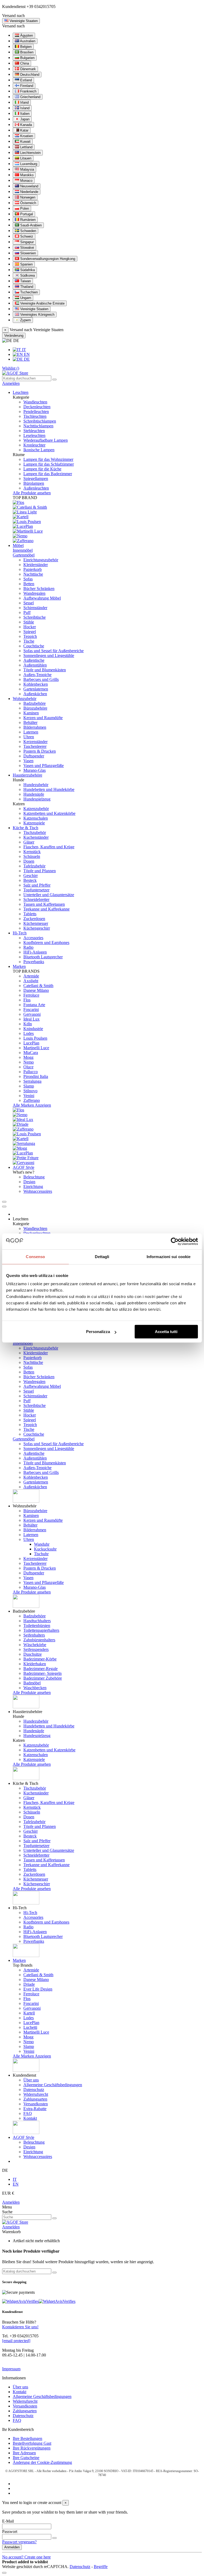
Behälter (30, 722)
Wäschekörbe (35, 1645)
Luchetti (30, 2027)
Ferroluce (31, 995)
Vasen (28, 761)
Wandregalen (34, 593)
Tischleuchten (35, 416)
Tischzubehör (35, 832)
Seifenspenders (36, 1649)
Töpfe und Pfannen (40, 871)
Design (29, 1182)
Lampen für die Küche (42, 469)
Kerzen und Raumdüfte (43, 718)
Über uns (31, 2080)
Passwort (10, 2531)
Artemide (31, 976)
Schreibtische (35, 617)
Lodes (29, 1033)
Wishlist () (11, 368)
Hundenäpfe (34, 794)
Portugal (26, 214)
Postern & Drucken (40, 751)
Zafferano (32, 1100)
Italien (24, 114)
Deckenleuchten (37, 407)
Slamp (29, 1086)
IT (24, 350)
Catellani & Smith (38, 986)
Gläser (29, 842)
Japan (24, 119)
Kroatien (26, 136)
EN (26, 354)
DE (26, 359)
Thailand (26, 287)
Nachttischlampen (38, 426)
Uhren (29, 737)
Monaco (26, 181)
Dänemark (27, 69)
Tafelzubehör (34, 866)
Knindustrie (33, 1029)
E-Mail (8, 2521)
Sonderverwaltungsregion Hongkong (47, 259)
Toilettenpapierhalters (41, 1630)
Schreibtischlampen (40, 421)
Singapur (26, 242)
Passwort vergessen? (19, 2542)
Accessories (33, 938)
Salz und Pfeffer (37, 885)
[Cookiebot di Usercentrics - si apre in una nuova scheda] (175, 1241)
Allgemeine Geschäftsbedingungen (53, 2085)
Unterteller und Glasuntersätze (49, 895)
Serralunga (32, 1081)
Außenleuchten (36, 488)
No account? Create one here (26, 2557)
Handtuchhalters (37, 1621)
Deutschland (29, 75)
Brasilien (26, 52)
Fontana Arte (34, 1005)
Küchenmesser (36, 923)
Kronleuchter (34, 445)
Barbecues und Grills (41, 679)
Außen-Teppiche (37, 675)
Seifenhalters (34, 1635)
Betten (29, 584)
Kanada (25, 125)
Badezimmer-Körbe (40, 1659)
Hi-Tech (30, 1913)
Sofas (28, 579)
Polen (24, 208)
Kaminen (31, 713)
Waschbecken (35, 1688)
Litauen (25, 158)
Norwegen (27, 197)
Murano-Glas (35, 770)
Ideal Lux (31, 1019)
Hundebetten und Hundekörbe (49, 789)
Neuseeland (29, 186)
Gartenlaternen (36, 689)
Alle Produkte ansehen (32, 493)
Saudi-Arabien (30, 225)
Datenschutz (34, 2090)
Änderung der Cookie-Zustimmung (42, 2462)
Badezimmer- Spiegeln (42, 1673)
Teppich (30, 636)
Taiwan (25, 281)
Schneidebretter (36, 899)
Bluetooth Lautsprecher (43, 957)
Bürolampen (34, 483)
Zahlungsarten (35, 2099)
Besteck (30, 880)
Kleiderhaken (35, 1664)
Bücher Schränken (39, 589)
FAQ (28, 2113)
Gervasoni (32, 1014)
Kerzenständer (35, 742)
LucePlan (31, 1043)
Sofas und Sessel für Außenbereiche (54, 651)
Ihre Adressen (24, 2453)
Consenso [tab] (35, 1257)
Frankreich (28, 91)
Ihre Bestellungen (27, 2438)
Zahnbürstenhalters (39, 1640)
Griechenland (30, 97)
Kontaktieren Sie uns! (20, 2327)
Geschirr (31, 876)
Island (24, 108)
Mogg (28, 1057)
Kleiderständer (36, 565)
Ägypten (26, 35)
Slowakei (27, 248)
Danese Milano (36, 990)
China (24, 63)
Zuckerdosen (34, 919)
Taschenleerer (35, 746)
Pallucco (31, 1072)
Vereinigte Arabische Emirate (42, 303)
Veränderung (14, 336)
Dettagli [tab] (102, 1257)
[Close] (4, 1207)
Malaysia (27, 169)
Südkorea (27, 275)
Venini (29, 1096)
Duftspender (34, 756)
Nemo (29, 1062)
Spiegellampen (36, 478)
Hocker (30, 627)
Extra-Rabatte (35, 2109)
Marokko (26, 175)
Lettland (26, 147)
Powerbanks (34, 962)
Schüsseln (32, 856)
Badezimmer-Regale (41, 1669)
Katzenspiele (34, 823)
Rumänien (27, 220)
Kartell (29, 2013)
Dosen (29, 861)
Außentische (34, 660)
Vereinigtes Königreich (37, 315)
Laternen (31, 732)
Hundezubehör (36, 785)
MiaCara (31, 1053)
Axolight (31, 981)
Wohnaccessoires (38, 1191)
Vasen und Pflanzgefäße (44, 766)
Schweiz (26, 236)
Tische (29, 641)
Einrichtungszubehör (41, 560)
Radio (28, 947)
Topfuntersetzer (36, 890)
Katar (24, 130)
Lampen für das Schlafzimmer (49, 464)
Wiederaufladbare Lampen (46, 440)
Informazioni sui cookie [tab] (169, 1257)
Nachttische (33, 574)
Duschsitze (33, 1654)
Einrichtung (33, 1186)
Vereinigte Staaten (34, 309)
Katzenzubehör (36, 809)
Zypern (25, 320)
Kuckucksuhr (45, 1549)
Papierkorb (33, 569)
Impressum (11, 2369)
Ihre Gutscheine (26, 2458)
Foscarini (31, 1009)
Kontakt (30, 2118)
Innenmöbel (23, 550)
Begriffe (101, 2567)
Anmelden (11, 2202)
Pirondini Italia (36, 1076)
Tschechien (28, 292)
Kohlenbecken (36, 684)
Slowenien (27, 253)
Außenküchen (35, 694)
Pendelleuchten (36, 412)
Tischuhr (41, 1554)
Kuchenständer (36, 837)
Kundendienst (14, 7)
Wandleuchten (35, 402)
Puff (27, 612)
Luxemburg (28, 164)
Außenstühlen (35, 665)
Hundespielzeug (37, 799)
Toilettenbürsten (37, 1626)
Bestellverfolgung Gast (32, 2443)
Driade (29, 1984)
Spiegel (30, 632)
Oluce (28, 1067)
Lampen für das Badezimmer (48, 474)
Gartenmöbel (24, 555)
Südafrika (27, 270)
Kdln (28, 1024)
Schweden (28, 231)
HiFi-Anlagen (35, 952)
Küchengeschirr (37, 928)
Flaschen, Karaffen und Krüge (49, 847)
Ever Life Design (38, 1989)
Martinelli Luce (36, 1048)
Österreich (28, 203)
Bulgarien (27, 58)
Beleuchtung (34, 1177)
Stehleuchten (34, 431)
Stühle (29, 622)
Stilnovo (30, 1091)
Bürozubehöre (35, 708)
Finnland (26, 86)
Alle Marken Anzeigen (32, 1105)
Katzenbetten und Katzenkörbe (49, 813)
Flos (27, 1000)
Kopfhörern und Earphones (46, 943)
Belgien (25, 47)
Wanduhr (42, 1544)
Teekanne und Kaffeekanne (46, 909)
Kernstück (32, 852)
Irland (24, 102)
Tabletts (30, 914)
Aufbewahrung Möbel (42, 598)
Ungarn (25, 298)
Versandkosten (36, 2104)
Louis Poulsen (35, 1038)
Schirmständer (35, 608)
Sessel (29, 603)
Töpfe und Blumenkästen (45, 670)
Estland (25, 80)
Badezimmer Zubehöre (43, 1678)
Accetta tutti (166, 1332)
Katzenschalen (36, 818)
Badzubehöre (35, 703)
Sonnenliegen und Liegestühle (49, 655)
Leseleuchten (34, 435)
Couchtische (34, 646)
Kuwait (25, 142)
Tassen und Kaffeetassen (44, 904)
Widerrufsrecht (36, 2094)
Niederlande (29, 192)
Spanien (26, 264)
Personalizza (98, 1332)
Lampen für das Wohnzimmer (48, 459)
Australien (27, 41)
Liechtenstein (30, 153)
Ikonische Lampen (39, 450)
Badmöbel (32, 1683)
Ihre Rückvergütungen (32, 2448)
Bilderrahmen (35, 727)
